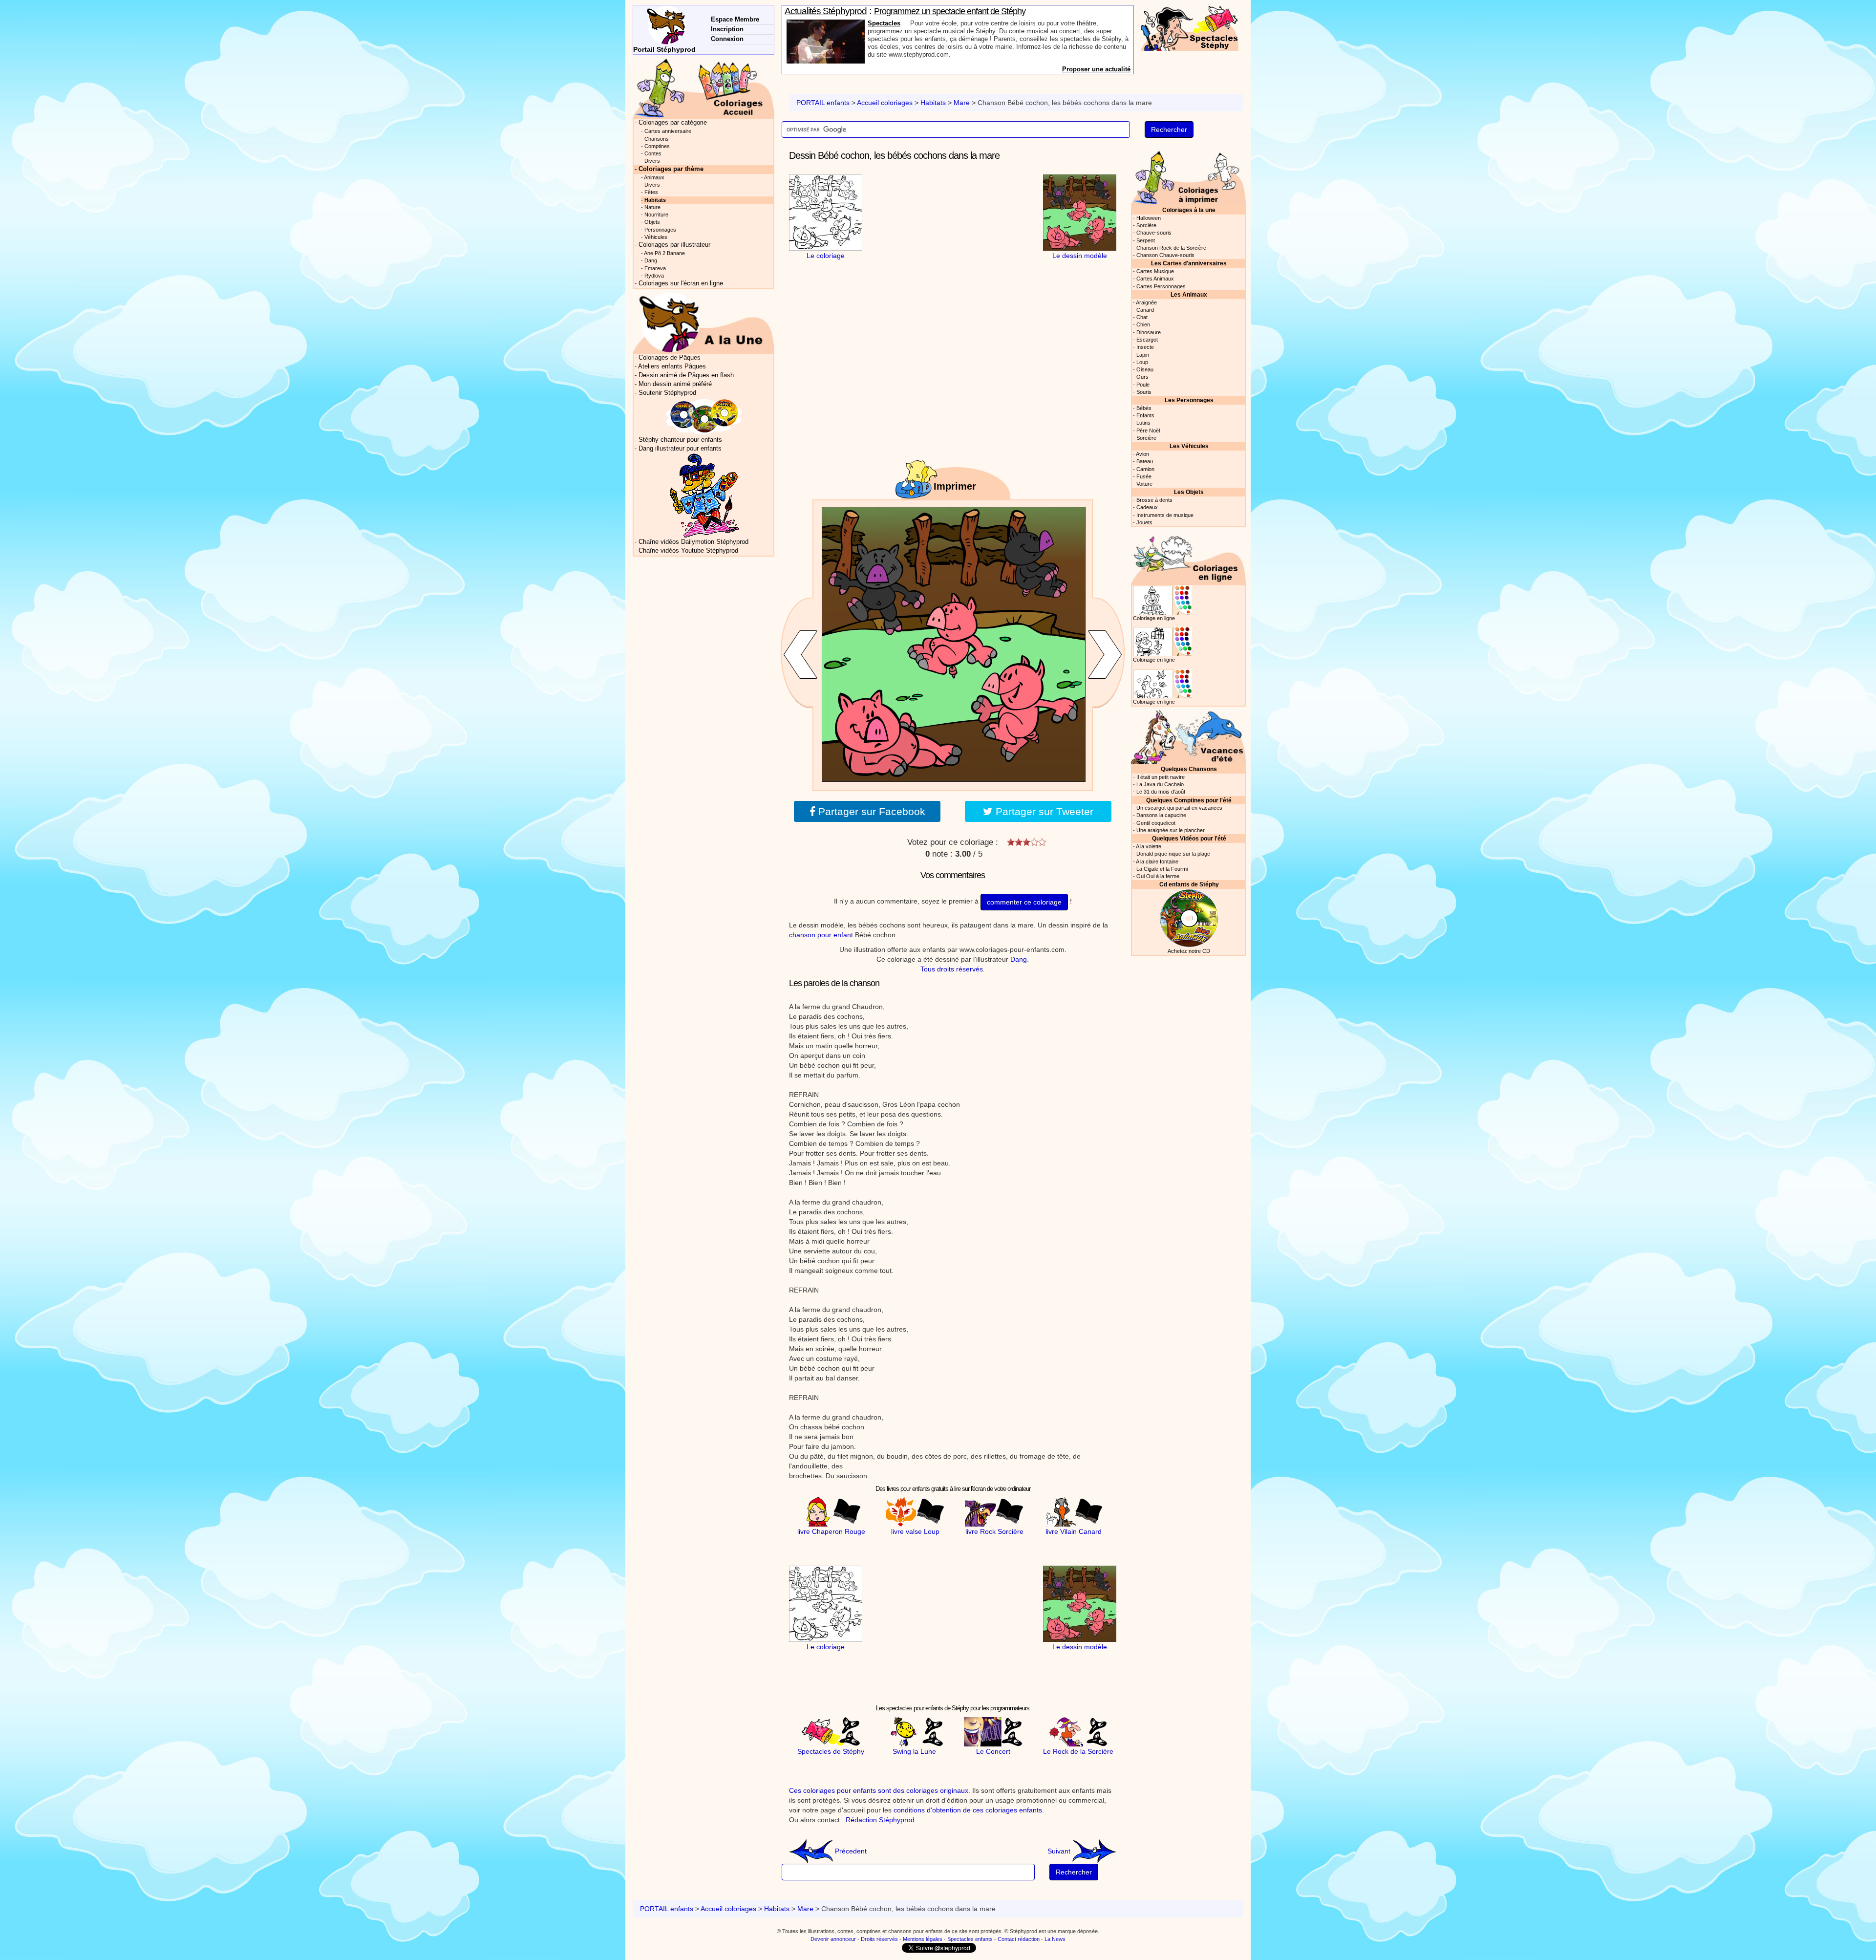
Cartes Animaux (1155, 279)
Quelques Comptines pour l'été (1189, 800)
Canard (1145, 310)
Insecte (1145, 347)
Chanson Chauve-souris (1165, 255)
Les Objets (1189, 492)
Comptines (657, 146)
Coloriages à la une (1189, 210)
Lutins (1143, 423)
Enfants (1145, 415)
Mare (962, 103)
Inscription (727, 29)
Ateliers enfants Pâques (672, 366)
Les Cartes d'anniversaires (1189, 263)
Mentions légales (923, 1939)
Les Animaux (1189, 294)
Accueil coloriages (885, 103)
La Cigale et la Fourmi (1162, 869)
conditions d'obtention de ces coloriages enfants (968, 1810)
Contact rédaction (1019, 1939)
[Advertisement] (953, 236)
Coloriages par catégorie (673, 123)
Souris (1144, 392)
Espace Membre (735, 19)
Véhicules (656, 237)
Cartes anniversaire (668, 131)
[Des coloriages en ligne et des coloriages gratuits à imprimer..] (703, 87)
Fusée (1144, 476)
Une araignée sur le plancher (1171, 830)
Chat (1142, 317)
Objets (652, 222)
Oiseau (1145, 369)
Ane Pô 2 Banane (664, 253)
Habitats (933, 103)
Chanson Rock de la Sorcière (1171, 248)
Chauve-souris (1154, 233)
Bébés (1144, 408)
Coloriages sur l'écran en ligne (681, 283)
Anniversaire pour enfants (907, 23)
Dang (1019, 959)
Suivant (1060, 1851)
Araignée (1146, 302)
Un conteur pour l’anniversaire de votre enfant (952, 11)
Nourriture (656, 215)
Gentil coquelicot (1156, 823)
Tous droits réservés (952, 969)
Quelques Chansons (1189, 769)
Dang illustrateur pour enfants (680, 449)
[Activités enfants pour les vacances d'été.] (1188, 736)
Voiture (1144, 484)
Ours (1142, 377)
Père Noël (1148, 431)
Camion (1145, 469)
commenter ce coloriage (1024, 902)
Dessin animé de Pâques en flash (686, 375)
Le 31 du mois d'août (1161, 792)
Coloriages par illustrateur (674, 245)
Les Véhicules (1189, 446)
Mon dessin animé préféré (675, 384)
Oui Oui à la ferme (1158, 876)
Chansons (657, 139)
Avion (1142, 454)
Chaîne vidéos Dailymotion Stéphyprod (693, 542)
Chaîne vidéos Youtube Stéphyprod (688, 551)
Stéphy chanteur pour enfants (680, 440)
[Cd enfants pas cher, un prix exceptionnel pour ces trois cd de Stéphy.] (704, 416)
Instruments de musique (1165, 515)
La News (1055, 1939)
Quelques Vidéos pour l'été (1189, 838)
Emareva (655, 268)
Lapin (1143, 355)
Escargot (1147, 340)
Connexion (727, 39)
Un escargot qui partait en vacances (1179, 808)
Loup (1142, 362)
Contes (653, 153)
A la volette (1149, 846)
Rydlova (654, 276)
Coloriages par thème (671, 169)
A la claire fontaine (1157, 862)
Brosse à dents (1154, 500)
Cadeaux (1147, 507)
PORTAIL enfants (823, 103)
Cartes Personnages (1161, 286)
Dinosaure (1149, 332)
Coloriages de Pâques (670, 358)
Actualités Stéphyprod (826, 11)
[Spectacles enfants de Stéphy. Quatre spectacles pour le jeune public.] (1190, 27)
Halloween (1149, 218)
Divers (652, 161)
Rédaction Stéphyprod (880, 1820)
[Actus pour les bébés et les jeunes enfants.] (703, 322)
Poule (1143, 385)
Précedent (850, 1851)
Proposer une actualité (1096, 69)
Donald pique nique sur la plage (1173, 854)
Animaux (654, 177)
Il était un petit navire (1161, 777)
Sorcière (1146, 225)
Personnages (660, 230)
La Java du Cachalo (1160, 784)
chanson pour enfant (821, 935)
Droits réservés (879, 1939)
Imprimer (955, 486)
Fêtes (651, 192)
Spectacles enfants (970, 1939)
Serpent (1146, 240)
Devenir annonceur (833, 1939)
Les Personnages (1189, 400)
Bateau (1145, 461)
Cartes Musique (1155, 271)
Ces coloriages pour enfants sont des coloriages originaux (879, 1790)
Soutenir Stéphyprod (667, 393)
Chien (1143, 324)
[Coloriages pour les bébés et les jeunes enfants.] (1188, 177)
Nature (652, 207)
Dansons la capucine (1161, 815)
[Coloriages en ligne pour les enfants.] (1188, 557)
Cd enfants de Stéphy (1189, 884)
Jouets (1144, 522)
